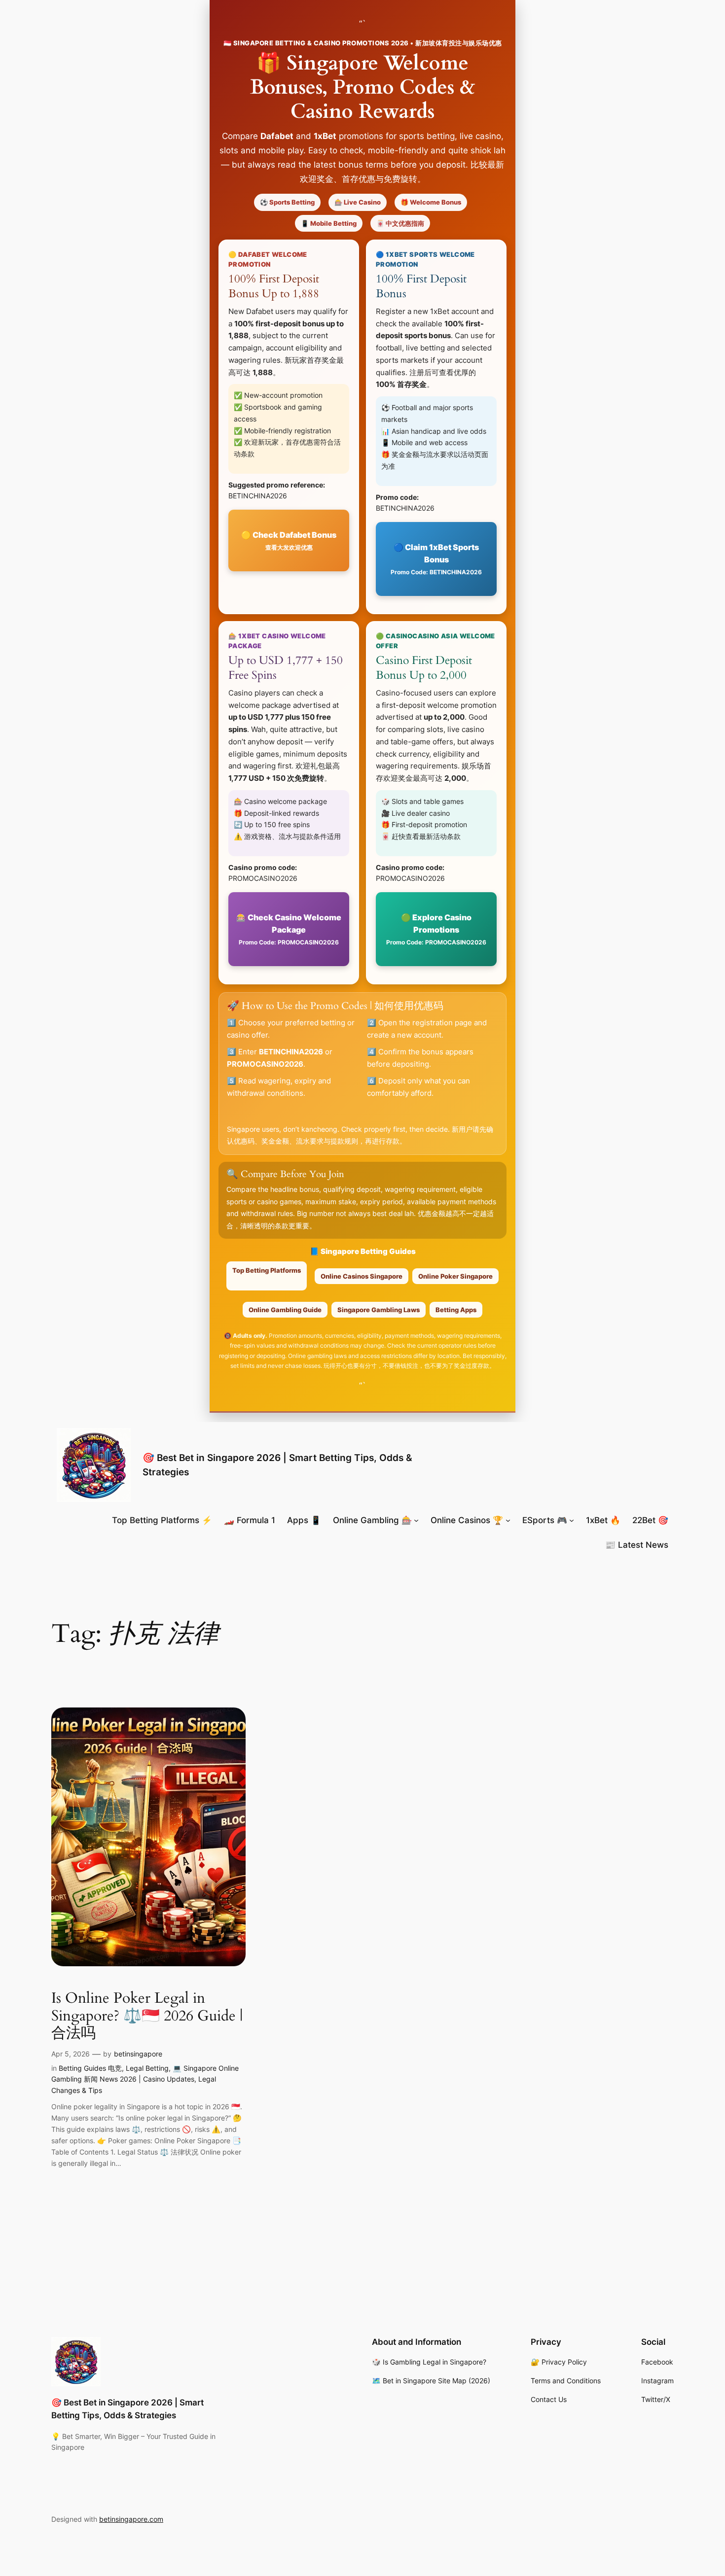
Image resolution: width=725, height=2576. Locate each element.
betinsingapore (138, 2054)
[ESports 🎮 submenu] (572, 1520)
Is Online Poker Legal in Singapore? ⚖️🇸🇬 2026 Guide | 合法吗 (147, 2016)
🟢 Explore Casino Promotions (436, 929)
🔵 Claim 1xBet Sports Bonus (436, 559)
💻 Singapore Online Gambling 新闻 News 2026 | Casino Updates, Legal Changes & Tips (145, 2079)
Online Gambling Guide (285, 1310)
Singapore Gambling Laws (379, 1310)
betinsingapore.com (131, 2519)
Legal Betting (147, 2068)
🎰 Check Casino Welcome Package (289, 929)
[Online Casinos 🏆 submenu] (508, 1520)
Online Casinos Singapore (362, 1276)
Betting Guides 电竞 (90, 2068)
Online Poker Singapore (455, 1276)
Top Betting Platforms (267, 1270)
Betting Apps (456, 1310)
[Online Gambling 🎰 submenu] (416, 1520)
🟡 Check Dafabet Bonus (289, 540)
